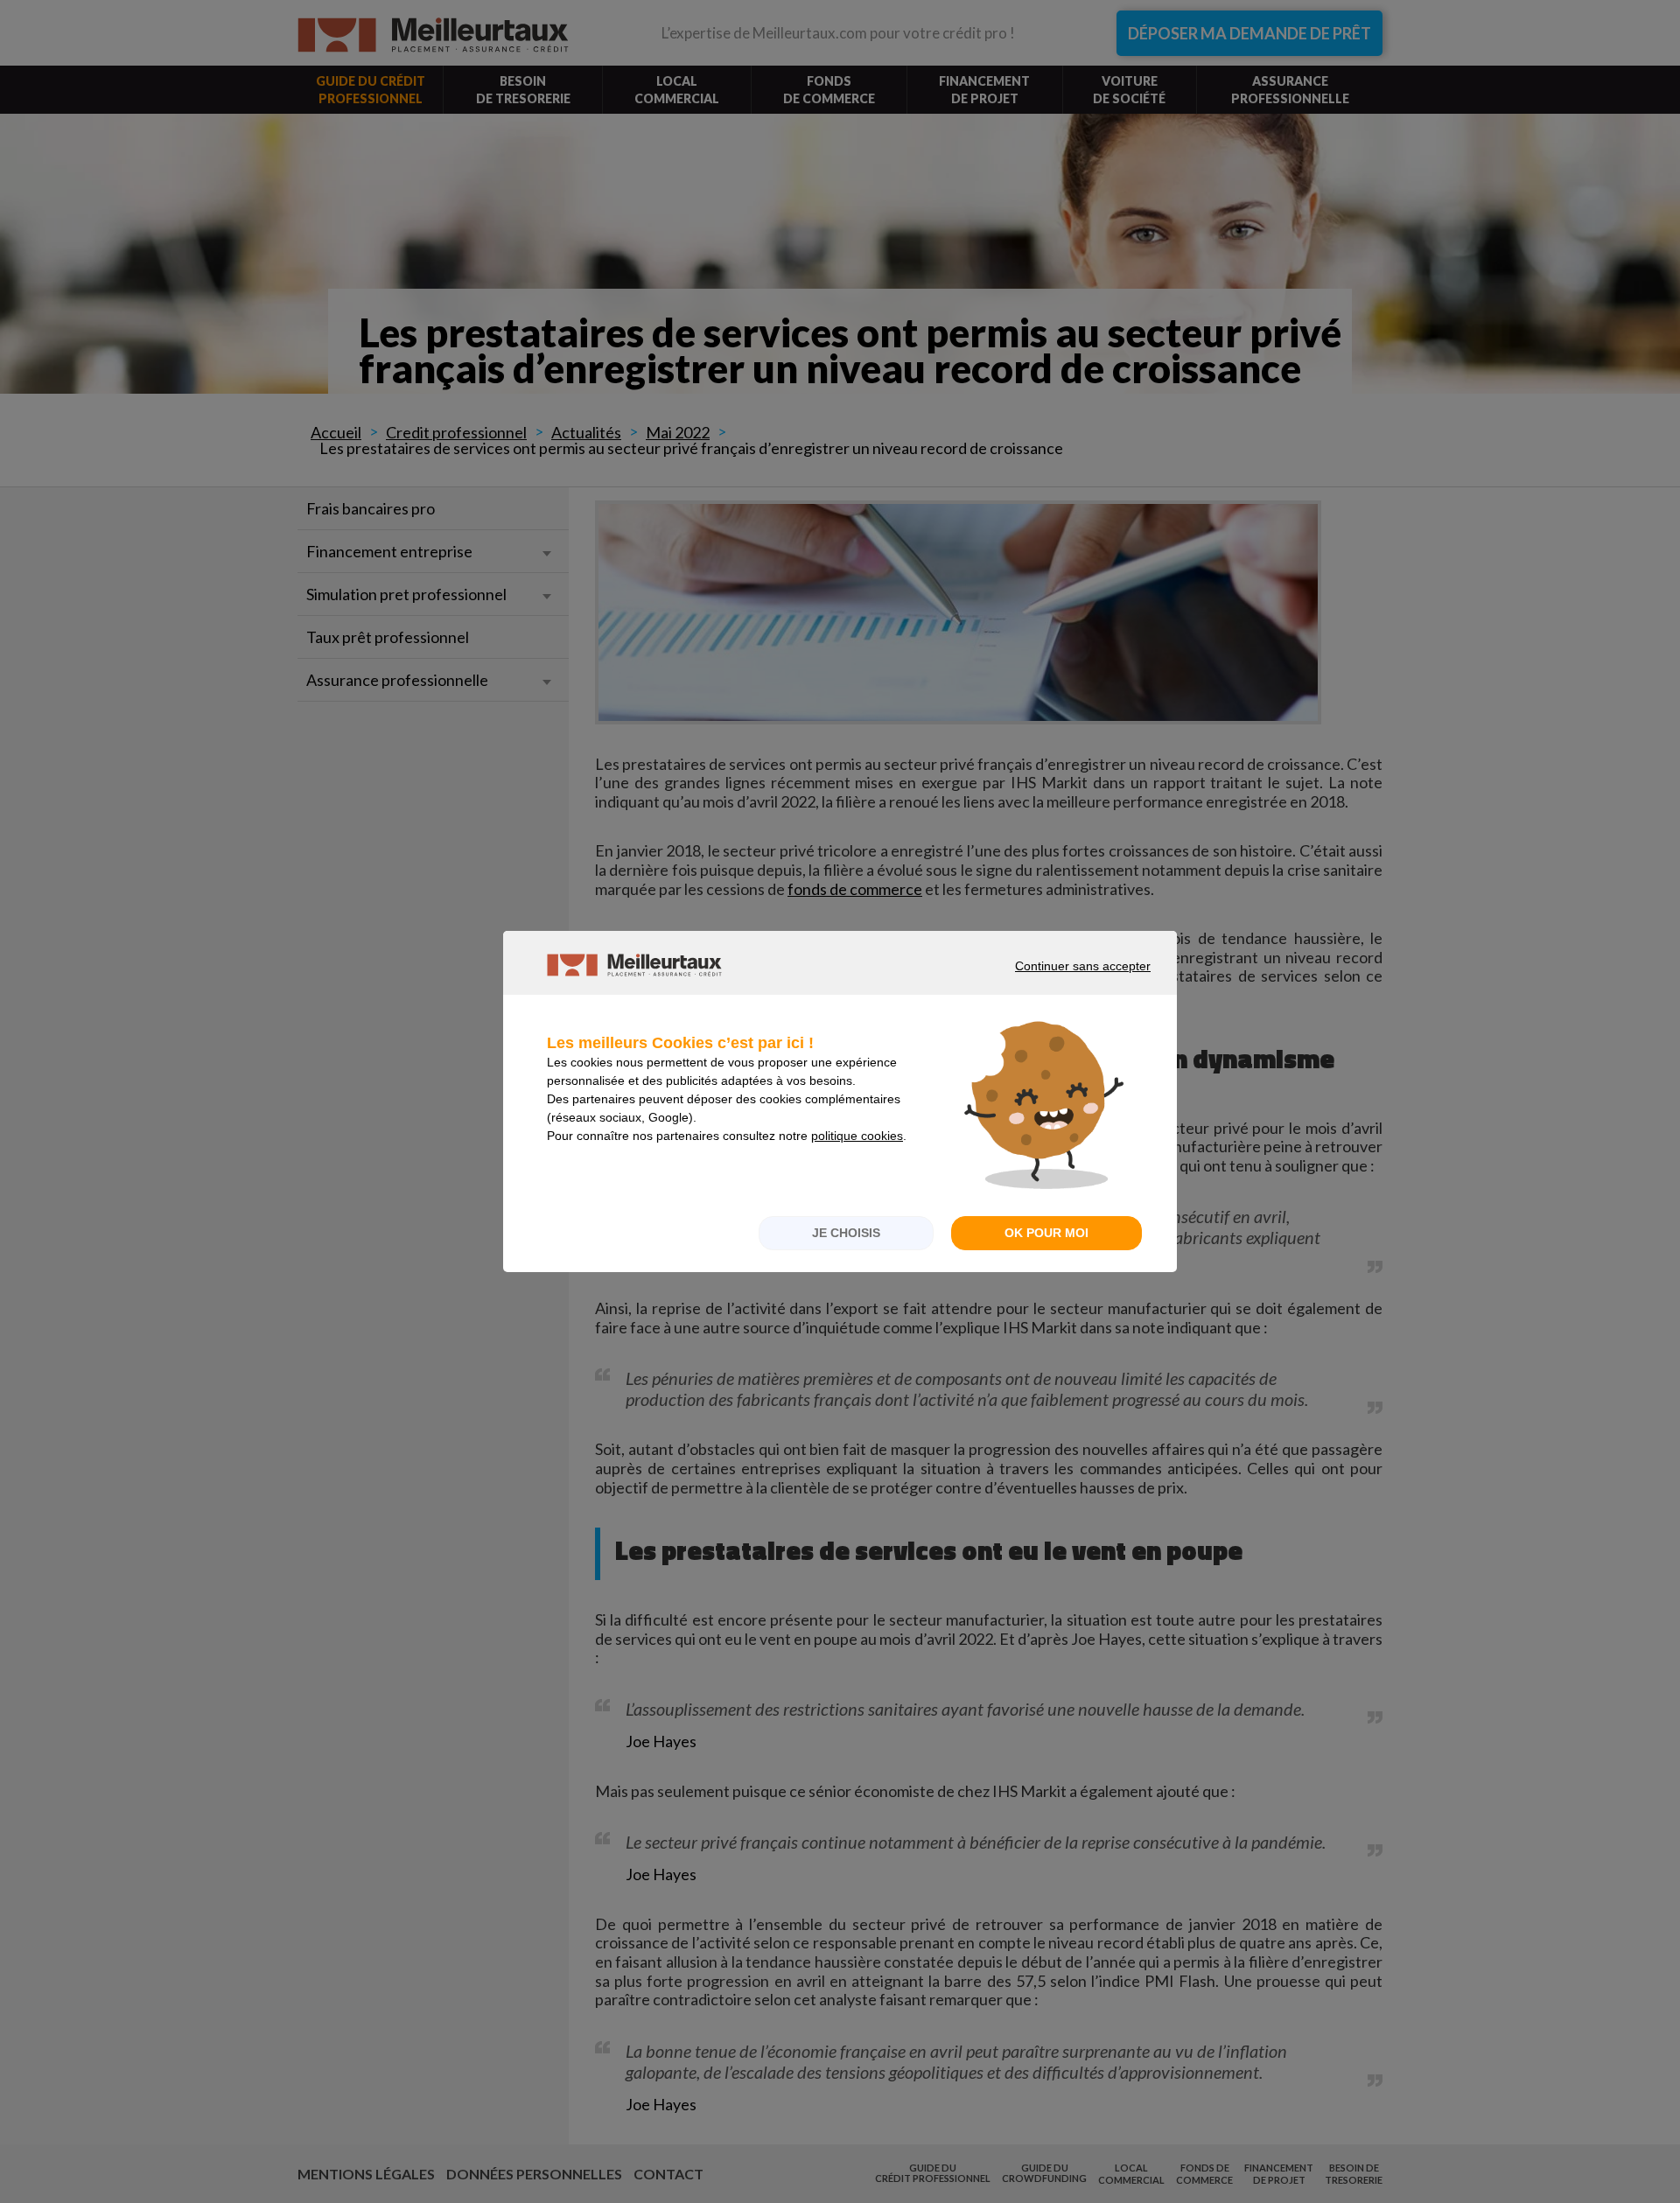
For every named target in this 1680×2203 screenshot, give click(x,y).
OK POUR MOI (1046, 1233)
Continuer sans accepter (1058, 982)
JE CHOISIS (846, 1233)
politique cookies (857, 1136)
